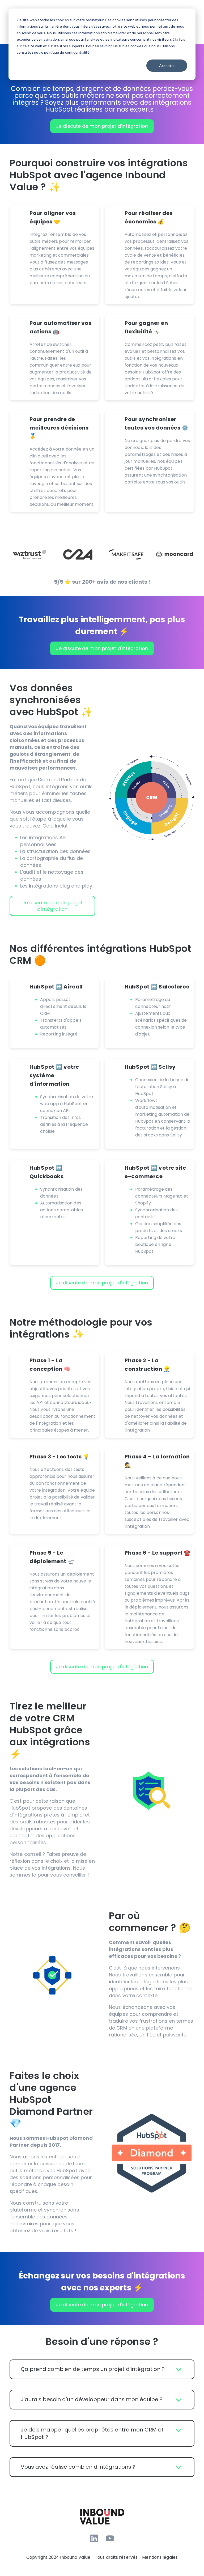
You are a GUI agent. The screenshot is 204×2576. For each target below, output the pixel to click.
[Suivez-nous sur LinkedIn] (94, 2538)
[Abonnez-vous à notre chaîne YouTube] (110, 2538)
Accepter (167, 65)
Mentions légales (160, 2557)
